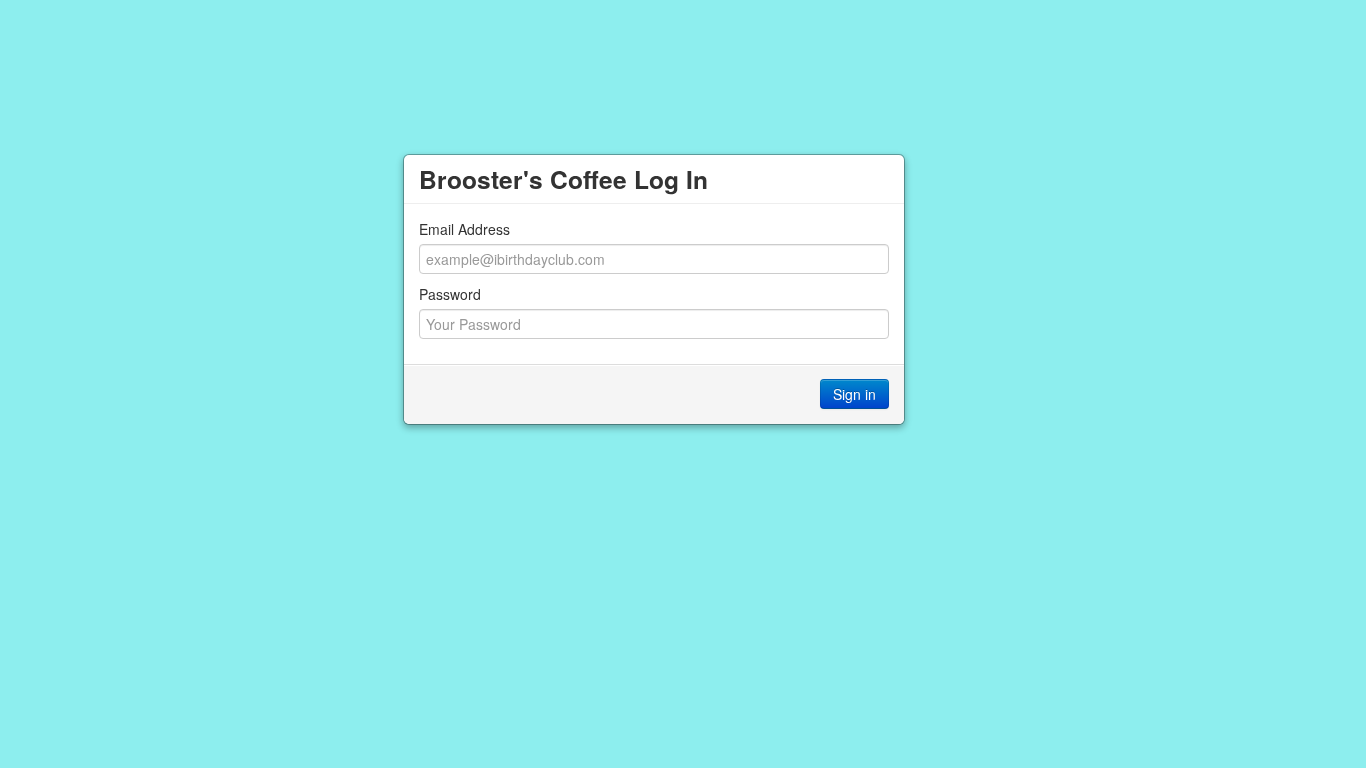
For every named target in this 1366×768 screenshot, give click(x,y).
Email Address (464, 229)
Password (450, 294)
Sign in (854, 394)
